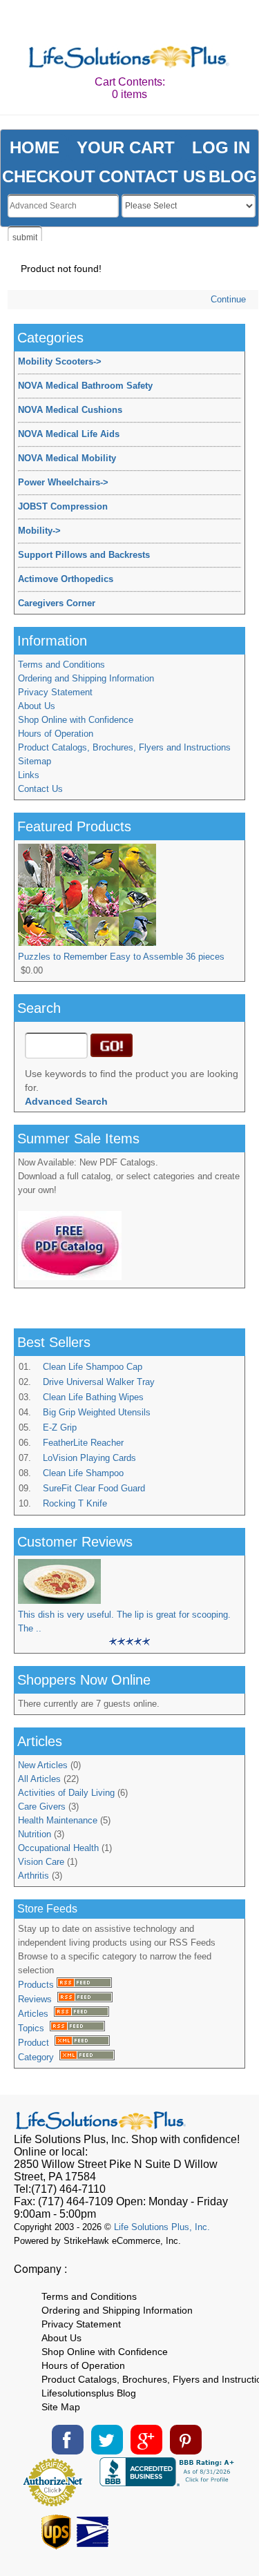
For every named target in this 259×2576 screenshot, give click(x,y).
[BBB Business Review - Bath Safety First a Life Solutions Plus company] (169, 2482)
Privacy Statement (55, 692)
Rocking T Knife (75, 1503)
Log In (221, 147)
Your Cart (126, 147)
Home (35, 147)
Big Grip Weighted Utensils (97, 1412)
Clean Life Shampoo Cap (93, 1367)
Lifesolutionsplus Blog (89, 2393)
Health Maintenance (58, 1820)
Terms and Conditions (61, 665)
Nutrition (35, 1834)
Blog (233, 176)
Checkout (49, 176)
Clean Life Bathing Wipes (93, 1397)
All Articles (39, 1779)
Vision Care (41, 1862)
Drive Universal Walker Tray (99, 1382)
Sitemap (35, 761)
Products (37, 1985)
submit (25, 238)
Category (39, 2057)
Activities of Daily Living (66, 1793)
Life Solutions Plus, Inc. (162, 2227)
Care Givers (42, 1807)
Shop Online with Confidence (76, 720)
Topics (34, 2028)
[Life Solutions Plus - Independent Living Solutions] (130, 58)
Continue (228, 299)
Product (36, 2043)
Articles (36, 2014)
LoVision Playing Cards (89, 1458)
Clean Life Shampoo (83, 1473)
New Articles (43, 1765)
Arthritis (33, 1876)
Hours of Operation (56, 734)
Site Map (61, 2407)
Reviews (38, 1999)
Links (29, 775)
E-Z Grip (60, 1427)
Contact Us (40, 789)
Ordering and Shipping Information (86, 678)
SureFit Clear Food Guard (94, 1488)
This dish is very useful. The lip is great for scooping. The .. (124, 1621)
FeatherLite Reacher (83, 1443)
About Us (37, 706)
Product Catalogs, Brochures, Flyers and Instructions (124, 747)
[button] (191, 2528)
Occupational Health (58, 1848)
